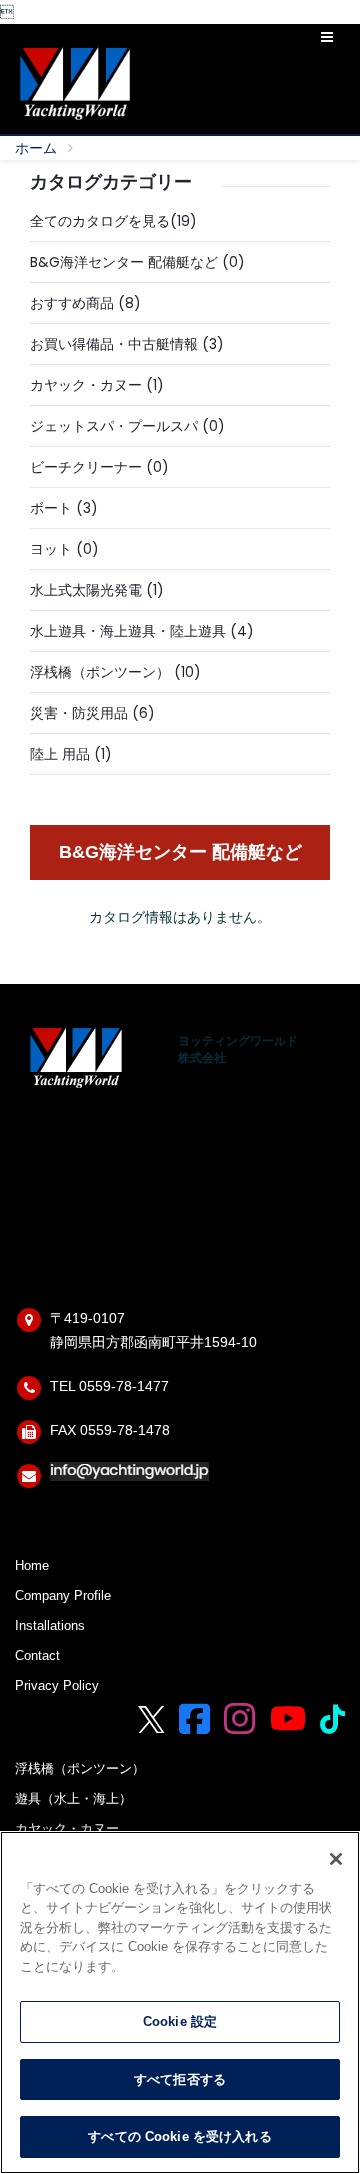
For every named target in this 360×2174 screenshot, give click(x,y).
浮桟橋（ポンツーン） (100, 672)
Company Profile (63, 1596)
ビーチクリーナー (86, 467)
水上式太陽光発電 (86, 590)
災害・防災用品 (79, 713)
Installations (50, 1626)
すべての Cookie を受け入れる (179, 2136)
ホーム (36, 148)
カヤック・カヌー (86, 385)
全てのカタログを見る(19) (113, 221)
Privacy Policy (57, 1686)
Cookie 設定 (180, 2021)
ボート (51, 508)
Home (32, 1566)
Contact (37, 1656)
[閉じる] (336, 1859)
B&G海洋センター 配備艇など (124, 262)
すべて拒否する (180, 2079)
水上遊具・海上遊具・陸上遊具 (128, 631)
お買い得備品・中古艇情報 (114, 344)
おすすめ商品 (72, 303)
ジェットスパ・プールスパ (114, 426)
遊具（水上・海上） (73, 1799)
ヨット (51, 549)
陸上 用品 (60, 754)
